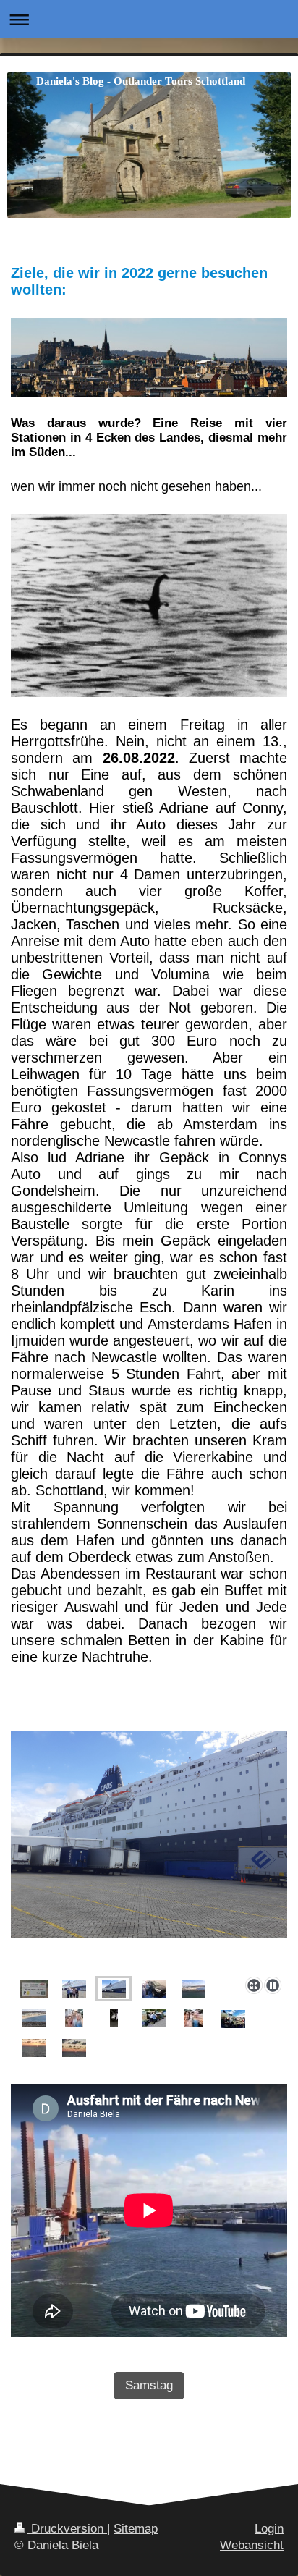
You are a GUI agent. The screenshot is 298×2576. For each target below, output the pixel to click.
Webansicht (252, 2545)
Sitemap (136, 2529)
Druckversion (67, 2529)
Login (269, 2529)
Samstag (149, 2385)
